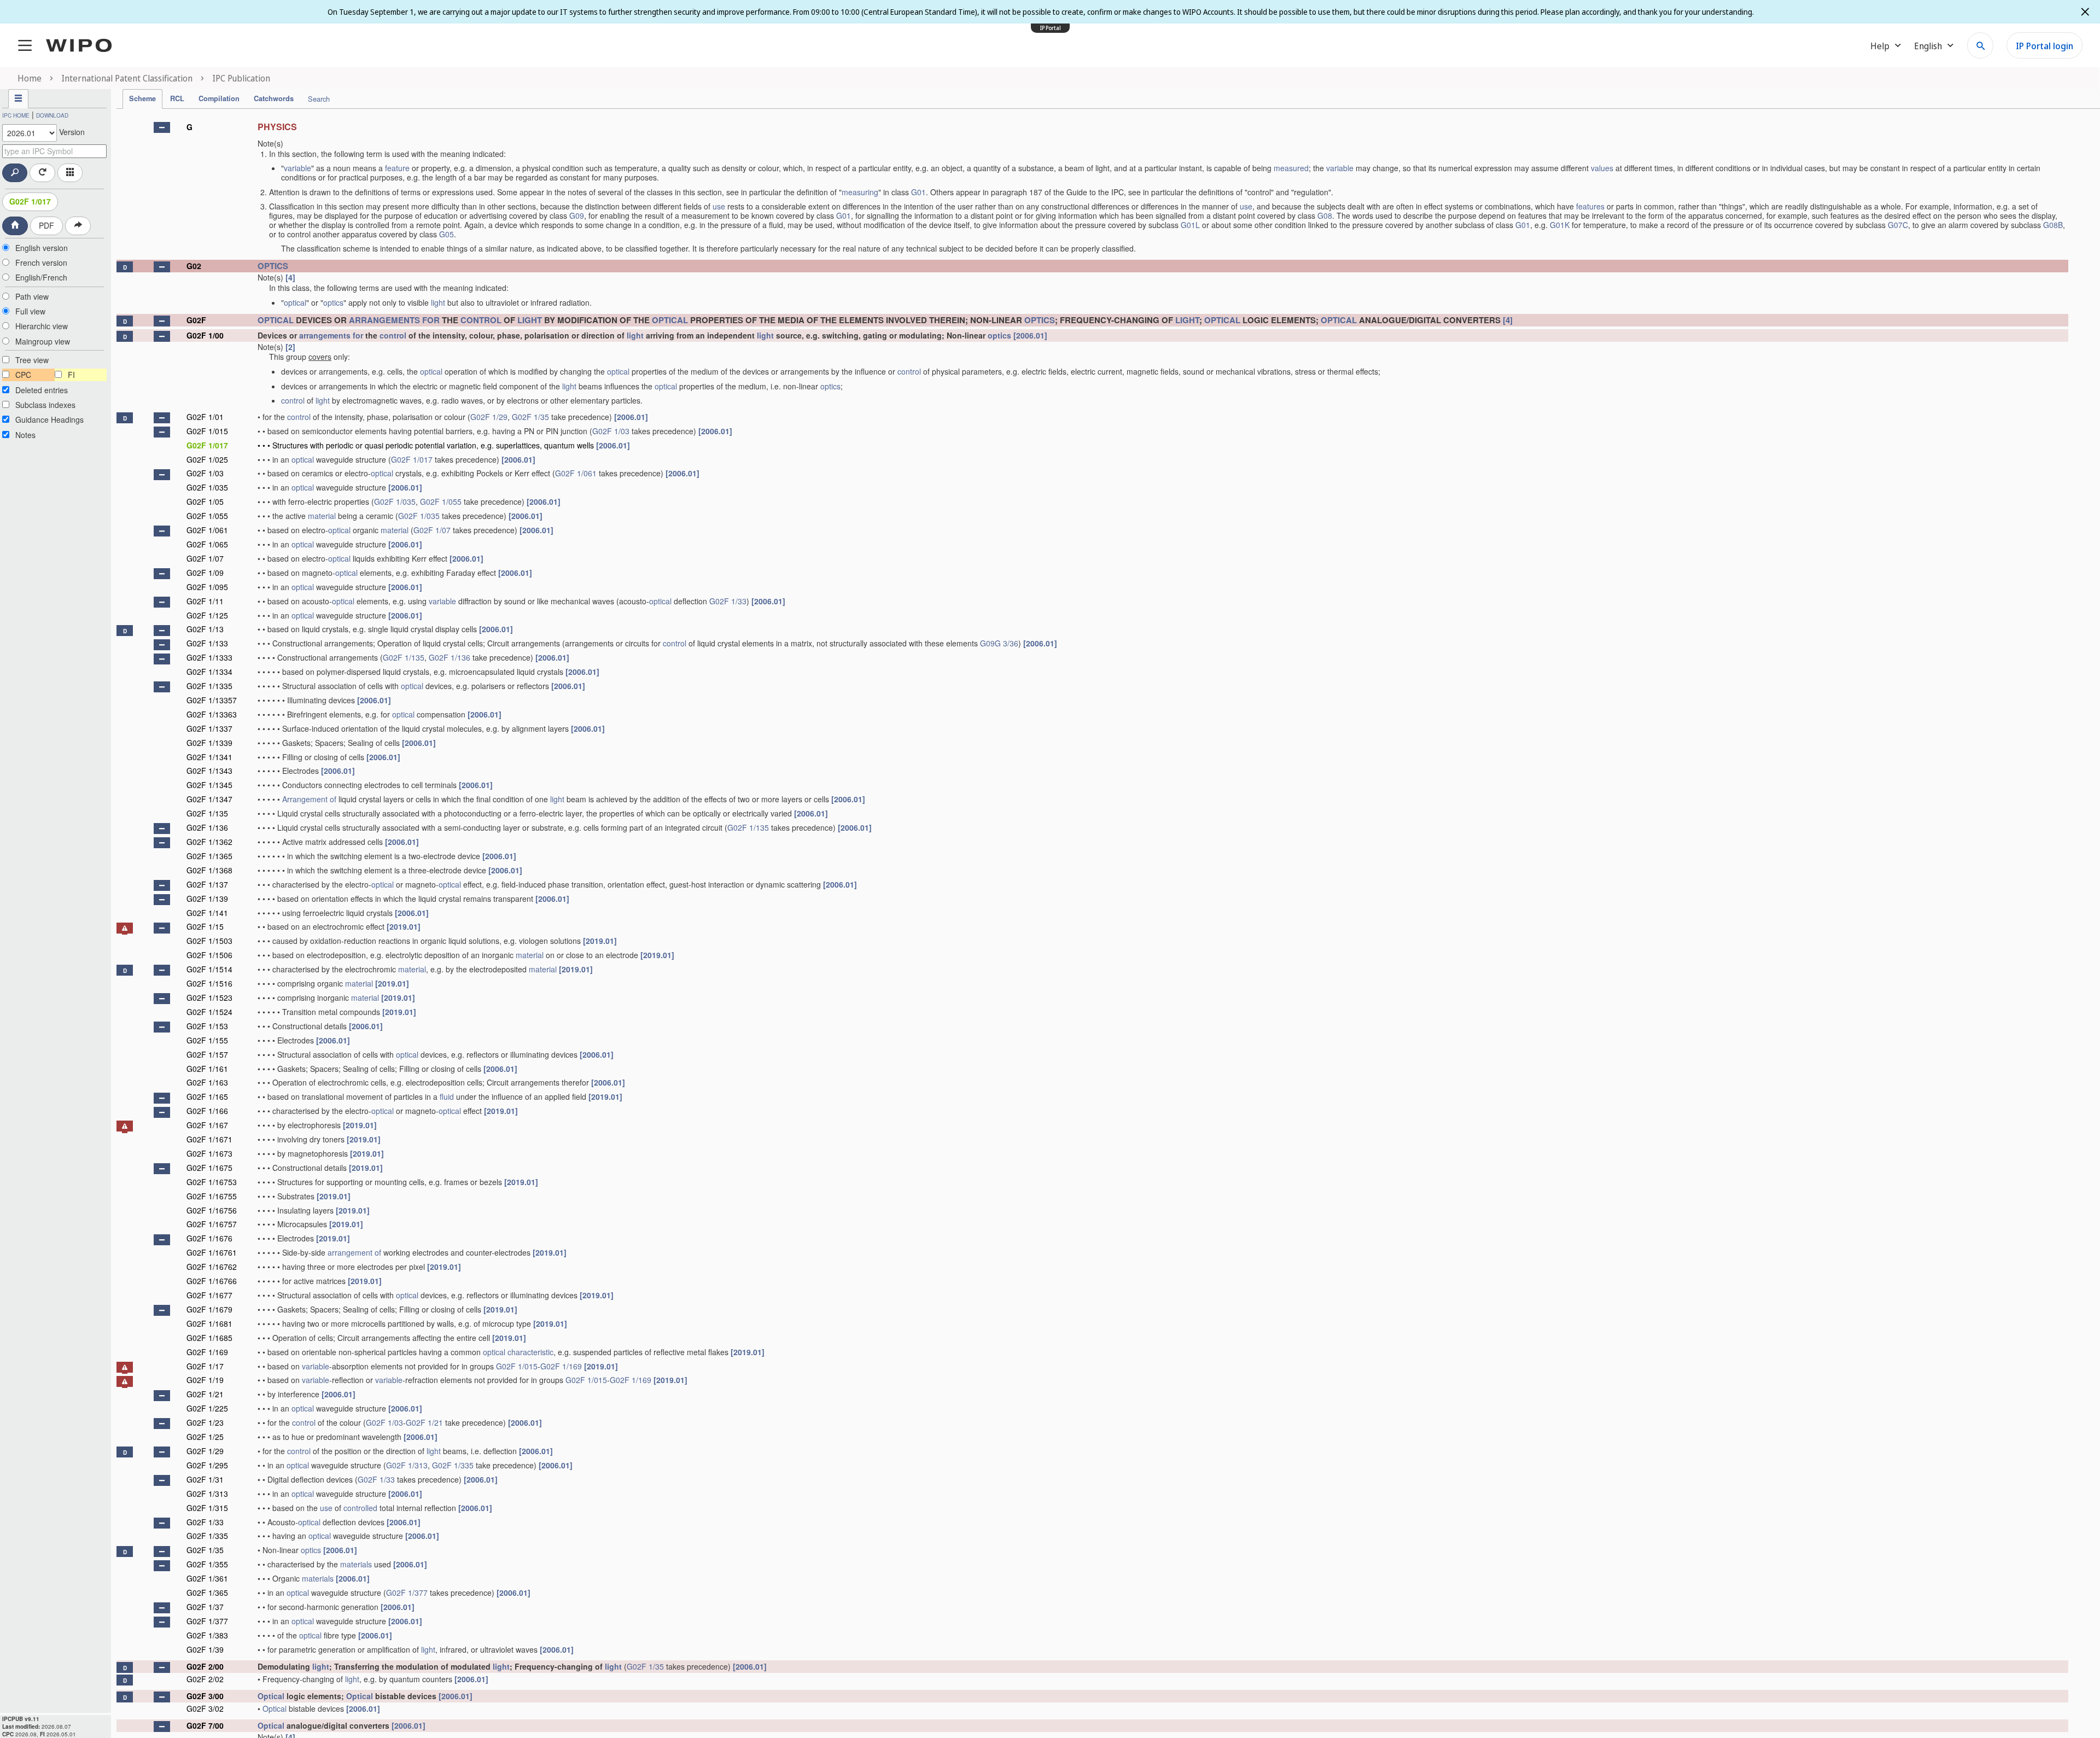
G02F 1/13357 (212, 700)
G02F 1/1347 (209, 799)
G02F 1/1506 (209, 955)
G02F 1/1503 (209, 941)
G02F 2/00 (205, 1666)
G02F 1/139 (207, 899)
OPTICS (273, 266)
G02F (196, 320)
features (1590, 206)
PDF (46, 225)
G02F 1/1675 (209, 1168)
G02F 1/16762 (212, 1267)
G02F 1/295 (207, 1465)
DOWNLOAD (52, 115)
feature (397, 168)
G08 (1325, 215)
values (1602, 168)
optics (333, 302)
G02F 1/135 (404, 657)
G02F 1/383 (207, 1635)
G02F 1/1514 (209, 969)
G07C (1898, 225)
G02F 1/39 (205, 1649)
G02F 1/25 (205, 1437)
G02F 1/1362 (209, 842)
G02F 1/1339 (209, 743)
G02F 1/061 (576, 473)
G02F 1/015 (207, 431)
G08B (2053, 225)
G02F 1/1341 (209, 757)
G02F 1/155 (207, 1040)
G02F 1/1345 (209, 785)
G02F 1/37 (205, 1607)
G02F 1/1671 (209, 1139)
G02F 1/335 (453, 1465)
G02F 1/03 (611, 431)
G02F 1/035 (207, 487)
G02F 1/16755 (212, 1196)
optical (295, 302)
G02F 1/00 (205, 335)
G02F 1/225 (207, 1408)
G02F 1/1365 (209, 856)
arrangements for (331, 335)
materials (356, 1564)
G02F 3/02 (205, 1708)
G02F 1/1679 (209, 1309)
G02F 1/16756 (212, 1210)
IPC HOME (16, 115)
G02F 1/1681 (209, 1323)
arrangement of (354, 1252)
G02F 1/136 (450, 657)
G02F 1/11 (205, 601)
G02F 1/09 (205, 573)
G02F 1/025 (207, 459)
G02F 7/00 (205, 1725)
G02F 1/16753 (212, 1182)
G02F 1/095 (207, 587)
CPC (23, 375)
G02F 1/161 (207, 1069)
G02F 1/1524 (209, 1012)
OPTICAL (276, 320)
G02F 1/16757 (212, 1224)
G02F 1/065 (207, 544)
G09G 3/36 (999, 643)
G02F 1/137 (207, 884)
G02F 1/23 (205, 1422)
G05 (447, 234)
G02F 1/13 (205, 629)
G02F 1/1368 (209, 870)
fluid (447, 1097)
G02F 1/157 (207, 1054)
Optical (271, 1696)
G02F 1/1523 (209, 998)
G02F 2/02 (205, 1679)
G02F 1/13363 (212, 714)
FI (71, 375)
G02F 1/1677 (209, 1295)
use (719, 206)
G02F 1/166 (207, 1111)
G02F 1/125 (207, 615)
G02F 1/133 (207, 643)
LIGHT (530, 320)
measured (1291, 168)
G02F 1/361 (207, 1578)
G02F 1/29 (489, 417)
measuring (860, 192)
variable (297, 168)
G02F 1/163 (207, 1082)
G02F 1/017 (30, 201)
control (393, 335)
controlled (360, 1508)
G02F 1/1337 (209, 728)
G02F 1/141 (207, 913)
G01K (1560, 225)
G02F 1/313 (407, 1465)
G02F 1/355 (207, 1564)
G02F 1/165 (207, 1097)
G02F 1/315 (207, 1508)
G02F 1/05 (205, 501)
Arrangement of (309, 799)
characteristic (530, 1352)
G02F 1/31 (205, 1479)
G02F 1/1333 (209, 657)
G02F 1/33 (728, 601)
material (322, 516)
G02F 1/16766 (212, 1281)
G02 (194, 266)
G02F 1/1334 (209, 672)
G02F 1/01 (205, 417)
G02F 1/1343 (209, 771)
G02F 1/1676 (209, 1238)
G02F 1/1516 (209, 983)
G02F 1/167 (207, 1125)
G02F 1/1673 (209, 1153)
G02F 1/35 (530, 417)
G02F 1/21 (205, 1394)
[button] (162, 127)
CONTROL (481, 320)
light (438, 302)
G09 (577, 215)
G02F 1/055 (441, 501)
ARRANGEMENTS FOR (394, 320)
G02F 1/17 (205, 1366)
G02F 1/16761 (212, 1252)
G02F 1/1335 (209, 686)
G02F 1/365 (207, 1593)
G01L (1190, 225)
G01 (918, 192)
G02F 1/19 (205, 1380)
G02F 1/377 (407, 1593)
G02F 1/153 (207, 1026)
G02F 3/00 (205, 1696)
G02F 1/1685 (209, 1338)
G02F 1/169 (207, 1352)
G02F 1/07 (432, 530)
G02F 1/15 (205, 926)
